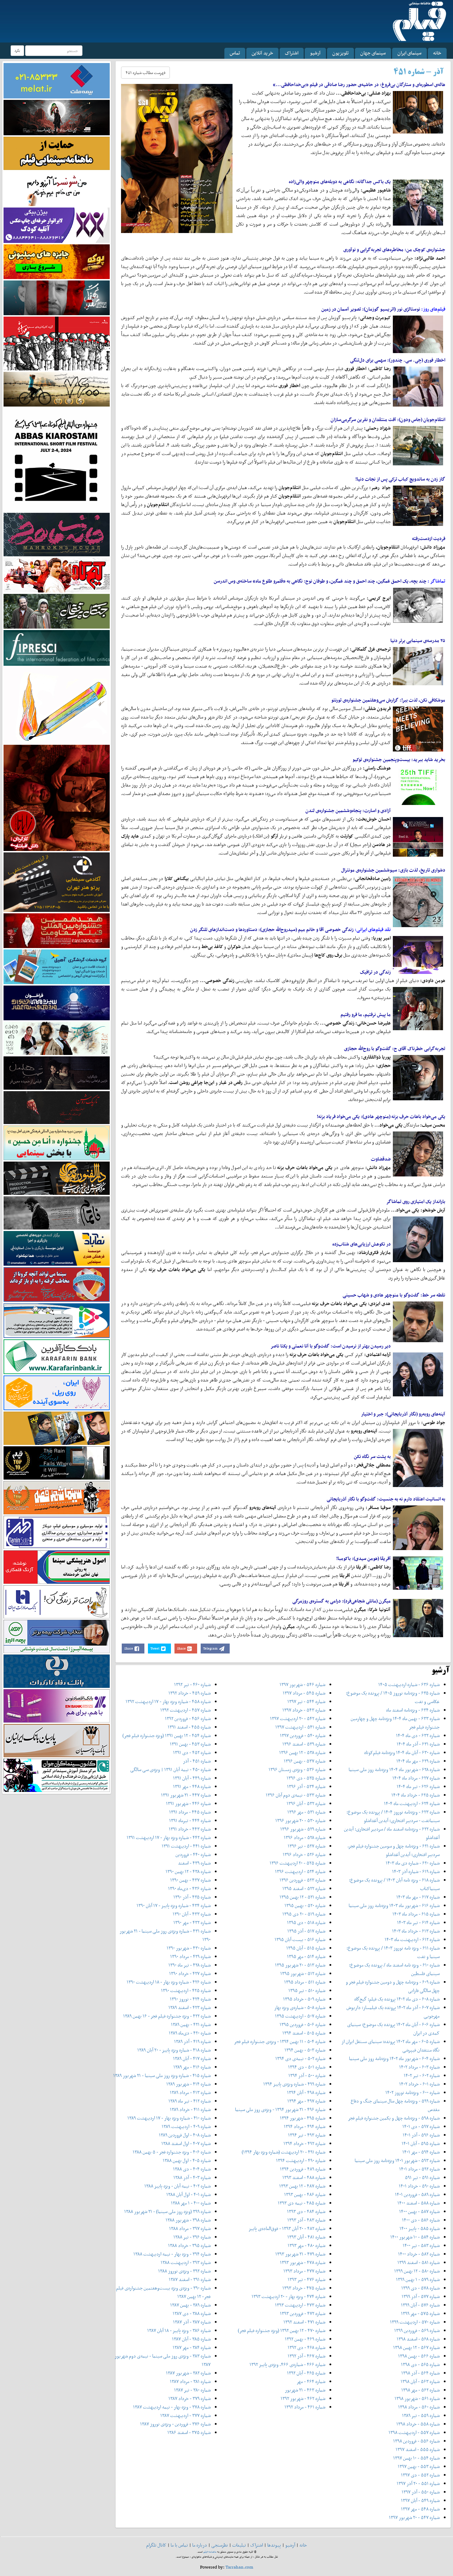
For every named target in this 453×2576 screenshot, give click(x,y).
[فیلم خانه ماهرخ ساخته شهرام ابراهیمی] (57, 534)
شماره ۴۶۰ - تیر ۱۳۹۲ (192, 1684)
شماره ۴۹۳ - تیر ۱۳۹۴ (307, 2135)
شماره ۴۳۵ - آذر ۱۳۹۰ (192, 1897)
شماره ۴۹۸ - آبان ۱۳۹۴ (306, 2092)
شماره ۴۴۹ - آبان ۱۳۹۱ (192, 1778)
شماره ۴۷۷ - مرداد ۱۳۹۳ (304, 2271)
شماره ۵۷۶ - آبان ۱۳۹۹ (420, 2305)
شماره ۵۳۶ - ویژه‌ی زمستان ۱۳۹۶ (297, 1769)
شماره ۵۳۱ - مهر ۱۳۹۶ (306, 1812)
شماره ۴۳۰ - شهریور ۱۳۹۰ (189, 1948)
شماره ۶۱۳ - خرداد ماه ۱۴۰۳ (416, 1931)
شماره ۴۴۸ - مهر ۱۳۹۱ (192, 1786)
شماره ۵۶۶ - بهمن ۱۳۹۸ (419, 2356)
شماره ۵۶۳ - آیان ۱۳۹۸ (420, 2381)
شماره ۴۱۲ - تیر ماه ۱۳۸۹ (190, 2101)
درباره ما (200, 2545)
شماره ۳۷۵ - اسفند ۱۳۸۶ (189, 2432)
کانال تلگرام (156, 2545)
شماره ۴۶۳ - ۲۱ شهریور (305, 2390)
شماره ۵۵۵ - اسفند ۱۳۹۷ (418, 2449)
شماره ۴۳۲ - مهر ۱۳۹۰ (192, 1922)
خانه (437, 53)
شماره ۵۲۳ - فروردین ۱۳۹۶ (302, 1880)
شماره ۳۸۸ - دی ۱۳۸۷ (192, 2313)
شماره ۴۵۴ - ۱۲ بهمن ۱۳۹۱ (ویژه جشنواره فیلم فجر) (167, 1735)
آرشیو (315, 53)
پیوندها (274, 2545)
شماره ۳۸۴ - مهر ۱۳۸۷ (192, 2347)
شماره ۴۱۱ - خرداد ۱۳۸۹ (190, 2109)
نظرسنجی (220, 2545)
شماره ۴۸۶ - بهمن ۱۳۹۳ (305, 2194)
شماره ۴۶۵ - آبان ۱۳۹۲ (306, 2373)
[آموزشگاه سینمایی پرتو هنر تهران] (57, 882)
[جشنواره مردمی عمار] (57, 1002)
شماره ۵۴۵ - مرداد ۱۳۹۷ (304, 1693)
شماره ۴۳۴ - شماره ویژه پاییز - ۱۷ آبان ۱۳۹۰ (174, 1905)
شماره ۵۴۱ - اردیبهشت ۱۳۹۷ (300, 1727)
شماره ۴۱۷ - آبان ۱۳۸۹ (192, 2058)
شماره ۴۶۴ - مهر (311, 2381)
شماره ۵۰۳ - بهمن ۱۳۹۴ (305, 2050)
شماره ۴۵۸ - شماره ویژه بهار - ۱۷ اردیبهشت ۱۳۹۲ (168, 1701)
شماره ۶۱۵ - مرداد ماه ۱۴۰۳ (416, 1914)
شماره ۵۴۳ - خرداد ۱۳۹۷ (304, 1710)
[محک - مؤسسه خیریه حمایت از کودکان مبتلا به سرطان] (57, 188)
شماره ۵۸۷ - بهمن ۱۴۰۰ (419, 2211)
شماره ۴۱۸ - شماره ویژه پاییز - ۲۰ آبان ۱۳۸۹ (174, 2050)
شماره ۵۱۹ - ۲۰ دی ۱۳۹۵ (304, 1914)
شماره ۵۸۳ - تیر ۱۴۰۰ (421, 2245)
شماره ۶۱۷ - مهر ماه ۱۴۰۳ (418, 1897)
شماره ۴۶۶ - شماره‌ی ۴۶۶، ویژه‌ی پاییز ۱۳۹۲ (287, 2364)
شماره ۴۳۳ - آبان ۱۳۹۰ (192, 1914)
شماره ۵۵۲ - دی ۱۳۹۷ (420, 2475)
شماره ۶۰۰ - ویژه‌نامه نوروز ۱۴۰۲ (412, 2092)
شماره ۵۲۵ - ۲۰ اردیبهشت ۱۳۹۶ (297, 1863)
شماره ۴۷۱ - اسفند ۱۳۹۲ (304, 2322)
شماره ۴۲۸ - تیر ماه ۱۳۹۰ (190, 1965)
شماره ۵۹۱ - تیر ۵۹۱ (422, 2177)
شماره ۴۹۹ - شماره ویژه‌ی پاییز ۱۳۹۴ (294, 2084)
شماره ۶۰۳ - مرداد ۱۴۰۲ (419, 2067)
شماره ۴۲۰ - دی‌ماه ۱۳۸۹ (190, 2033)
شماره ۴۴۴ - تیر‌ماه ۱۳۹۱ (190, 1820)
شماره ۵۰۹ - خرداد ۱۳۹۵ (304, 1999)
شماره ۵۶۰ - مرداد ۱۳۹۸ (419, 2407)
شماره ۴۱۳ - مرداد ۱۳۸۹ (190, 2092)
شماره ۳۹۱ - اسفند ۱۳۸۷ (190, 2279)
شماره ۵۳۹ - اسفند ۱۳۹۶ (304, 1744)
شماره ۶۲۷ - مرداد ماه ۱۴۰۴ (416, 1778)
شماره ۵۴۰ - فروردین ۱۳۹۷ (303, 1735)
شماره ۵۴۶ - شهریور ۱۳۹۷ (302, 1684)
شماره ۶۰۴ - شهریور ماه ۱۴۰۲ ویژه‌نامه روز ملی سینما (394, 2058)
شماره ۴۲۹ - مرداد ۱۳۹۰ (190, 1956)
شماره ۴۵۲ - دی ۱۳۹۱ (192, 1752)
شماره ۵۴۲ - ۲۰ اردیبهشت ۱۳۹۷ (298, 1718)
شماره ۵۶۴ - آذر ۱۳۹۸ (420, 2373)
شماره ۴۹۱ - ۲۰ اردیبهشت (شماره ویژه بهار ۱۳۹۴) (283, 2152)
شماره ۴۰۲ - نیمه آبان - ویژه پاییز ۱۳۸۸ (177, 2186)
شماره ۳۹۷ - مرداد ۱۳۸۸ (190, 2228)
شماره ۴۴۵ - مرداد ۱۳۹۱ (190, 1812)
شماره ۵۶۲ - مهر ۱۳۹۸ (420, 2390)
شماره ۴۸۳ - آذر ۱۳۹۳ (306, 2220)
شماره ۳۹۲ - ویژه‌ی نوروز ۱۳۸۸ (184, 2271)
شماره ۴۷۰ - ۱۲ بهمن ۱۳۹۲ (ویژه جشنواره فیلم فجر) (282, 2330)
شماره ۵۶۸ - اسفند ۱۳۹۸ (418, 2339)
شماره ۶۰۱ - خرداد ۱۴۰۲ (419, 2084)
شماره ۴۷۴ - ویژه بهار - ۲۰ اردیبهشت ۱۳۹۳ (288, 2296)
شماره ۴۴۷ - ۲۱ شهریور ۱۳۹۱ (186, 1795)
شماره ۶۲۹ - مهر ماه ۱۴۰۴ (418, 1761)
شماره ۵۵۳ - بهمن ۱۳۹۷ (419, 2466)
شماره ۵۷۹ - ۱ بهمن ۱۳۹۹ (418, 2279)
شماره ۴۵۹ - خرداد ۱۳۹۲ (190, 1693)
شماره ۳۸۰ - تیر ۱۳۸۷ (192, 2390)
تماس (235, 53)
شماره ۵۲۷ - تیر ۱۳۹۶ (306, 1846)
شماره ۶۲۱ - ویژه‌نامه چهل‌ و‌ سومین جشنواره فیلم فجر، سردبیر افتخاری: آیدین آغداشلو (394, 1850)
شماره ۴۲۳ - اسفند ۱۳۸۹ (190, 2007)
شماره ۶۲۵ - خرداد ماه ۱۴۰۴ (415, 1795)
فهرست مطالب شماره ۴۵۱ (145, 73)
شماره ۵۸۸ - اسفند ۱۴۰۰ (418, 2203)
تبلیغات (239, 2545)
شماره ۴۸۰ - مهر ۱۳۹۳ (306, 2245)
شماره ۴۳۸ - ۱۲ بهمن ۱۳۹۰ (188, 1871)
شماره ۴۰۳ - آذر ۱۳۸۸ (192, 2177)
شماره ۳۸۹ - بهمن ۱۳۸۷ (190, 2305)
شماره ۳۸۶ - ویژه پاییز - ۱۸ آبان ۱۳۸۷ (179, 2330)
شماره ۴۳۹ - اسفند (194, 1863)
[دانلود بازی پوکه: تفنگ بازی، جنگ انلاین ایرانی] (57, 261)
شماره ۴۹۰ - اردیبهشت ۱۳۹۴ (301, 2160)
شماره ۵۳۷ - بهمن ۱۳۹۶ (305, 1761)
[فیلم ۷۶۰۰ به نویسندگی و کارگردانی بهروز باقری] (57, 389)
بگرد (17, 50)
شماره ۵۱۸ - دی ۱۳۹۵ (306, 1922)
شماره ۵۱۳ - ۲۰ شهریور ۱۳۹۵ (300, 1965)
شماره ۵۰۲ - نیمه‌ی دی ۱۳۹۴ (300, 2058)
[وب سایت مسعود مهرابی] (57, 705)
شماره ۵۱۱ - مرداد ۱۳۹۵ (305, 1982)
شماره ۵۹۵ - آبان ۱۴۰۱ (421, 2143)
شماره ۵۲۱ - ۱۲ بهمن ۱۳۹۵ (302, 1897)
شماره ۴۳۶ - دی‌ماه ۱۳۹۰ (189, 1888)
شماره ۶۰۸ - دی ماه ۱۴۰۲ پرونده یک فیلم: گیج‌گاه (397, 1999)
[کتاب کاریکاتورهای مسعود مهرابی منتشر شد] (57, 343)
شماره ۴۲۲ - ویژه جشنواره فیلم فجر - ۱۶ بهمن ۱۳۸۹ (167, 2016)
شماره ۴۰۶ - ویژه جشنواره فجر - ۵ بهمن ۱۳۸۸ (172, 2152)
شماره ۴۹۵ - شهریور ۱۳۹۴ (303, 2118)
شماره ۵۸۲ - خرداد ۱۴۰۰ (419, 2254)
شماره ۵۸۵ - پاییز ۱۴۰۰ (420, 2228)
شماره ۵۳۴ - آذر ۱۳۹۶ (306, 1786)
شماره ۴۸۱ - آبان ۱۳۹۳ (306, 2237)
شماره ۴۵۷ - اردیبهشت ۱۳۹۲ (185, 1710)
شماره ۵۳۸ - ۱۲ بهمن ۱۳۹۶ (302, 1752)
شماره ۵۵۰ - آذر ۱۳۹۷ (421, 2492)
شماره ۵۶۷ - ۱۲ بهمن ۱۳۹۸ (416, 2347)
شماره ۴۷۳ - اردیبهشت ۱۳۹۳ (300, 2305)
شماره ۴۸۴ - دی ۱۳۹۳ (306, 2211)
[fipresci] (57, 647)
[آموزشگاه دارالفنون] (57, 1178)
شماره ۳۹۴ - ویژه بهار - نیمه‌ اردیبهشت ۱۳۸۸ (172, 2254)
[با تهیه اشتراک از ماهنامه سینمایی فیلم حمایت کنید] (57, 153)
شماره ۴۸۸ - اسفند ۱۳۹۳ (304, 2177)
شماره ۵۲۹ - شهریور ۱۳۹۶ (303, 1829)
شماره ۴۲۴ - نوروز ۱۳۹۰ (190, 1999)
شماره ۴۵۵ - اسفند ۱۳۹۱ (189, 1727)
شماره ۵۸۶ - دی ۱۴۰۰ (421, 2220)
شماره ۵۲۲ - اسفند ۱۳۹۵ (304, 1888)
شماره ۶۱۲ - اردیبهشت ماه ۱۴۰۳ (412, 1939)
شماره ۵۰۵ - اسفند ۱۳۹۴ (304, 2033)
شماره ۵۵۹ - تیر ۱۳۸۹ (421, 2415)
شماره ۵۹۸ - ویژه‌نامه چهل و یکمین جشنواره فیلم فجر (394, 2118)
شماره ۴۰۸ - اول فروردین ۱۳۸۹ (185, 2135)
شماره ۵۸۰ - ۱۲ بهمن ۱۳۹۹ (417, 2271)
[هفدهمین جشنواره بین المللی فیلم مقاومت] (57, 930)
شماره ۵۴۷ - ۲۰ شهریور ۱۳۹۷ (414, 2517)
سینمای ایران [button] (409, 53)
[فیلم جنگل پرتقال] (57, 611)
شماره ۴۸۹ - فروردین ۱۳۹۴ (303, 2169)
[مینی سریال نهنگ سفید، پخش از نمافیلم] (57, 297)
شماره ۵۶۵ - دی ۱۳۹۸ (420, 2364)
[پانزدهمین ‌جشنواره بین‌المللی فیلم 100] (57, 117)
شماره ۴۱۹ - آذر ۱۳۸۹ (192, 2041)
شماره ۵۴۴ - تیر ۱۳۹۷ (306, 1701)
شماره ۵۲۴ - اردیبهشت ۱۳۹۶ (300, 1871)
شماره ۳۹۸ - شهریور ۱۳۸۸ (188, 2220)
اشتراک (292, 53)
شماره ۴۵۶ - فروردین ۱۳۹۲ (188, 1718)
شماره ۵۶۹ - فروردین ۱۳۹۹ (417, 2330)
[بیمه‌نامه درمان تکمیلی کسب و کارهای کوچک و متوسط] (57, 80)
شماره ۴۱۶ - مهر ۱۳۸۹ (192, 2067)
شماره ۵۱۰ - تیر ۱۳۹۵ (307, 1990)
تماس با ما (179, 2545)
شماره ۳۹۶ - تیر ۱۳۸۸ (192, 2237)
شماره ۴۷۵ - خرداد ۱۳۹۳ (304, 2288)
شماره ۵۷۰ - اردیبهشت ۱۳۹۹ (415, 2322)
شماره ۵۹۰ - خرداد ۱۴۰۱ (419, 2186)
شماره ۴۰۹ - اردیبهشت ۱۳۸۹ (186, 2126)
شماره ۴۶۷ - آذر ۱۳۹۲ (306, 2356)
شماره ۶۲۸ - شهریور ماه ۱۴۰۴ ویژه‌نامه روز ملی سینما (394, 1769)
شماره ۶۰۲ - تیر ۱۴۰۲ (422, 2075)
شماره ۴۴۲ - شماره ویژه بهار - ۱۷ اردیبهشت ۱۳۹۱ (169, 1837)
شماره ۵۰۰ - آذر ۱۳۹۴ (307, 2075)
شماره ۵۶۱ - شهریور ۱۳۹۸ (417, 2398)
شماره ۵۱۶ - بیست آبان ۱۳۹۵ (300, 1939)
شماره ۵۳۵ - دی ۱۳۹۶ (306, 1778)
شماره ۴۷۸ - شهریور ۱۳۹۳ (303, 2262)
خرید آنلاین (262, 53)
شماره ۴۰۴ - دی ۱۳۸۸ (192, 2169)
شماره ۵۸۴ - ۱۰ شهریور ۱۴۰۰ (415, 2237)
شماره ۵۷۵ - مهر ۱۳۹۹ (420, 2313)
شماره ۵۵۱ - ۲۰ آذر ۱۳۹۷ (418, 2483)
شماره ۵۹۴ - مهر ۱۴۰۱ (421, 2152)
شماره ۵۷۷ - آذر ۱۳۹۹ (421, 2296)
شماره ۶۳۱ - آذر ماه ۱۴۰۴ (418, 1744)
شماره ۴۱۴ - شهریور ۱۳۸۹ (188, 2084)
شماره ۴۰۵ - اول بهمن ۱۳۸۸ (187, 2160)
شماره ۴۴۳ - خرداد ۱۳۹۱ (190, 1829)
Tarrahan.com (239, 2567)
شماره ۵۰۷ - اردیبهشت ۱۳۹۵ (300, 2016)
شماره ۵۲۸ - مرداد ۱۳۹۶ (305, 1837)
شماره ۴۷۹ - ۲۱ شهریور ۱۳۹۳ (300, 2254)
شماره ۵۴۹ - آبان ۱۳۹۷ (420, 2500)
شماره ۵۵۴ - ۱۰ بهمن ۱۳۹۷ (416, 2458)
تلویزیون (340, 53)
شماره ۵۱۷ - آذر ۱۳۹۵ (306, 1931)
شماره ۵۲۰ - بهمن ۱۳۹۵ (305, 1905)
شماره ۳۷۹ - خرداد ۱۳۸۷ (190, 2398)
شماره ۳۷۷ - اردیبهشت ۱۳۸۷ (185, 2415)
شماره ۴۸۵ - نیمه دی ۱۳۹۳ (302, 2203)
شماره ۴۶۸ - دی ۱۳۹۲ (306, 2347)
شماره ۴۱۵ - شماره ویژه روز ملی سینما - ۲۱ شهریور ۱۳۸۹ (162, 2075)
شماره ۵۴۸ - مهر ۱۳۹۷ (420, 2509)
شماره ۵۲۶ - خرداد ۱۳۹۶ (304, 1854)
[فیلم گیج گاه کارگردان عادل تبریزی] (57, 575)
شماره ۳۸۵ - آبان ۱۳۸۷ (191, 2339)
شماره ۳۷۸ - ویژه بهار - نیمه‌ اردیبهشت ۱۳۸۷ (172, 2407)
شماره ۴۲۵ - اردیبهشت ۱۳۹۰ (186, 1990)
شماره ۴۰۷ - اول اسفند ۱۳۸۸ (186, 2143)
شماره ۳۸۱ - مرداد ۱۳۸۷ (190, 2381)
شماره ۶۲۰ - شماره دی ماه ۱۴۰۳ (413, 1863)
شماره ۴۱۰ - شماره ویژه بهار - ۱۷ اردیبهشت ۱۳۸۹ (169, 2118)
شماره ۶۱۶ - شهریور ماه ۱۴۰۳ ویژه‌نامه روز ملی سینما (394, 1905)
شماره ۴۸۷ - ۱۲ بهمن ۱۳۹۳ (302, 2186)
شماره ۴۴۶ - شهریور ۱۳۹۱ (188, 1803)
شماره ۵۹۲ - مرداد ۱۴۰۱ (419, 2169)
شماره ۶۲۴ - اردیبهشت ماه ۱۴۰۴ (412, 1803)
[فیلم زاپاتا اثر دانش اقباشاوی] (57, 797)
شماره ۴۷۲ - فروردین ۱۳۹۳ (303, 2313)
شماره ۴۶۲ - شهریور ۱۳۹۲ (303, 2398)
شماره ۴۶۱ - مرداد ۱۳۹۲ (305, 2407)
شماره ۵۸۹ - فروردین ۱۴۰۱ (417, 2194)
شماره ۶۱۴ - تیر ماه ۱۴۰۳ (418, 1922)
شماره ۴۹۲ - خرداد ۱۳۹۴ (304, 2143)
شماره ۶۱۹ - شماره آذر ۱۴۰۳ (416, 1871)
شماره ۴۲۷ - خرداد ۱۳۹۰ (190, 1973)
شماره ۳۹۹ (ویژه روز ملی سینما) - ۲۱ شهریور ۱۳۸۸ (167, 2211)
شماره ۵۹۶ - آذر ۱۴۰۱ (421, 2135)
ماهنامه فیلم (210, 2552)
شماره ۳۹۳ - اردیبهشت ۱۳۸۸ (186, 2262)
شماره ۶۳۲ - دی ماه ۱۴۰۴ (418, 1735)
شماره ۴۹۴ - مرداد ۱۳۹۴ (305, 2126)
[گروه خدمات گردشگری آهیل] (57, 966)
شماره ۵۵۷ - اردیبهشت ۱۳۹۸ (414, 2432)
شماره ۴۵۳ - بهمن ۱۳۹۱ (190, 1744)
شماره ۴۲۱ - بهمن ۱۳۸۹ (191, 2024)
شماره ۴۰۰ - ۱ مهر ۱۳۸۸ (191, 2203)
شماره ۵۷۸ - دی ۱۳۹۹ (420, 2288)
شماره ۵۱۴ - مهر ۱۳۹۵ (306, 1956)
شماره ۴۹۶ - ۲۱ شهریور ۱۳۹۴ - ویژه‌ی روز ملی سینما (280, 2109)
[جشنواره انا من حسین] (57, 1143)
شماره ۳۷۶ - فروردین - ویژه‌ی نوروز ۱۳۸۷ (175, 2424)
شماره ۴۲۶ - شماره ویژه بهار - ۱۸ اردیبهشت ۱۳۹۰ (169, 1982)
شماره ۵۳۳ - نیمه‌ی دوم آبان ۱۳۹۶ (296, 1795)
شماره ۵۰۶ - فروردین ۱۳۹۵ (302, 2024)
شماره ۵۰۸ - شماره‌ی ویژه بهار (300, 2007)
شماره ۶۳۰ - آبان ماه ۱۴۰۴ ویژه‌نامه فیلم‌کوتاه (402, 1752)
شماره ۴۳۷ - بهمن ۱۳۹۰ (190, 1880)
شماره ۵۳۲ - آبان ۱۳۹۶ (306, 1803)
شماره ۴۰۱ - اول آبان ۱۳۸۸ (188, 2194)
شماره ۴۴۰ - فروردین (193, 1854)
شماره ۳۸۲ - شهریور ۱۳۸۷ (188, 2373)
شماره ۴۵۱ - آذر (197, 1761)
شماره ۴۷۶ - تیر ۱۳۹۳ (306, 2279)
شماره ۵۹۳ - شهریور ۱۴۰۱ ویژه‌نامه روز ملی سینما (397, 2160)
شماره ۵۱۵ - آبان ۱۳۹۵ (306, 1948)
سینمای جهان (373, 53)
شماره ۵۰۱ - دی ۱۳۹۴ (307, 2067)
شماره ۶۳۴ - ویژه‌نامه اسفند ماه (413, 1710)
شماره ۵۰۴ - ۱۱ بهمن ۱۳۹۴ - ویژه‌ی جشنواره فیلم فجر (280, 2041)
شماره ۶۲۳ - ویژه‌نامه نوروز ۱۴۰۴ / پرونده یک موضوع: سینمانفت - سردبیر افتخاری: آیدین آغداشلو (393, 1816)
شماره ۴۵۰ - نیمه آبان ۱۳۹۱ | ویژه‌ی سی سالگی (170, 1769)
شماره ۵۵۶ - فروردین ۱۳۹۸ (416, 2441)
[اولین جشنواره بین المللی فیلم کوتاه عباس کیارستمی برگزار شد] (57, 459)
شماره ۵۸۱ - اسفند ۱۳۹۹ (418, 2262)
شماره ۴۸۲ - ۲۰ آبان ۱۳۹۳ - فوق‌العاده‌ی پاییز (287, 2228)
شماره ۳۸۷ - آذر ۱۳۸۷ (192, 2322)
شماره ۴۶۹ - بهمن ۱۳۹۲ (305, 2339)
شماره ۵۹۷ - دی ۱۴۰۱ (421, 2126)
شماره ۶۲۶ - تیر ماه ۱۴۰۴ (418, 1786)
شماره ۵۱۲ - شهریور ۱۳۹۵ (303, 1973)
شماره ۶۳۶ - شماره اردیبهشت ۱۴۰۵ (409, 1684)
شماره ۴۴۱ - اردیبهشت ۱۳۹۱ (186, 1846)
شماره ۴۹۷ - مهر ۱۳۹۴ (306, 2101)
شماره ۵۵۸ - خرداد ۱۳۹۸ (418, 2424)
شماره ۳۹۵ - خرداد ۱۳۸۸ (189, 2245)
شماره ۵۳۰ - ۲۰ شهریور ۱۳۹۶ (300, 1820)
